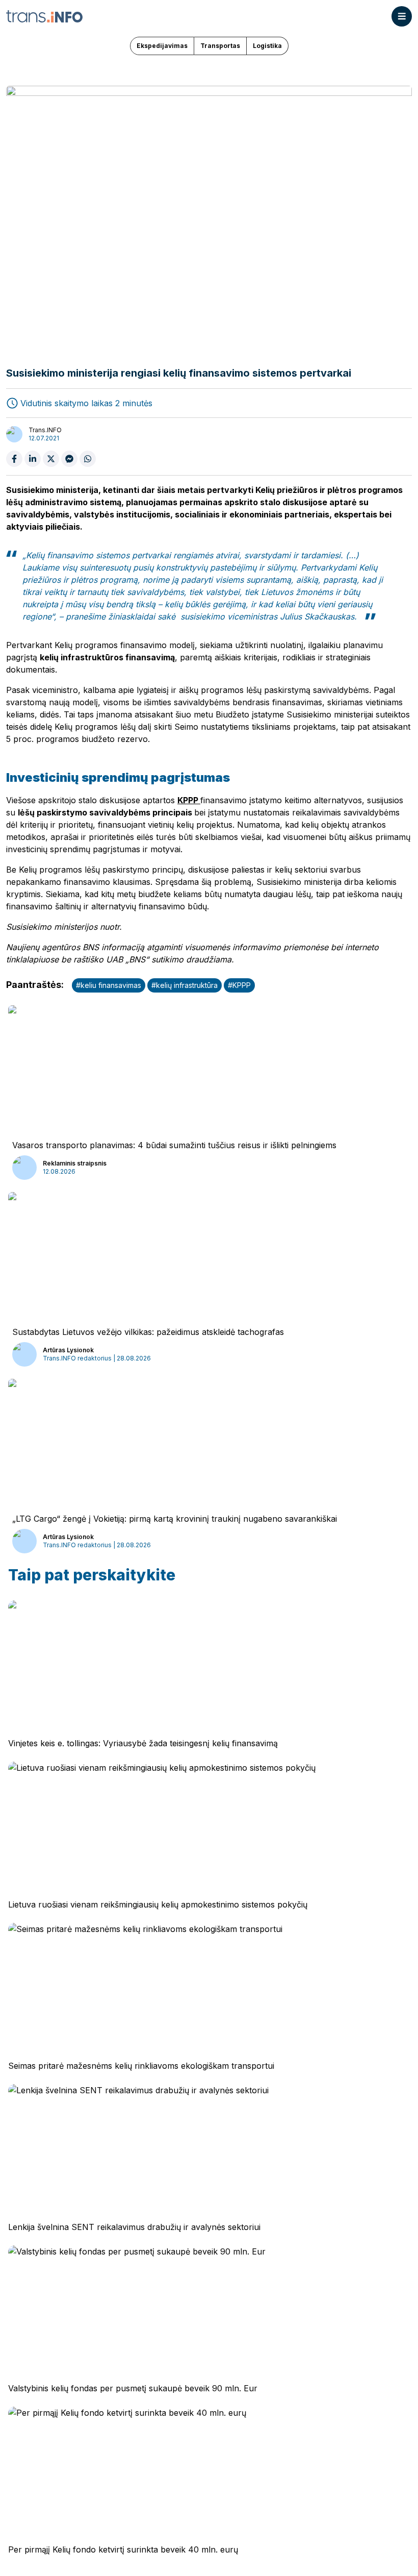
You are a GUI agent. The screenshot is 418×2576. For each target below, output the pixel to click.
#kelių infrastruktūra (185, 985)
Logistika (267, 46)
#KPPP (239, 985)
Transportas (220, 46)
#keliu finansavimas (109, 985)
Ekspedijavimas (162, 46)
